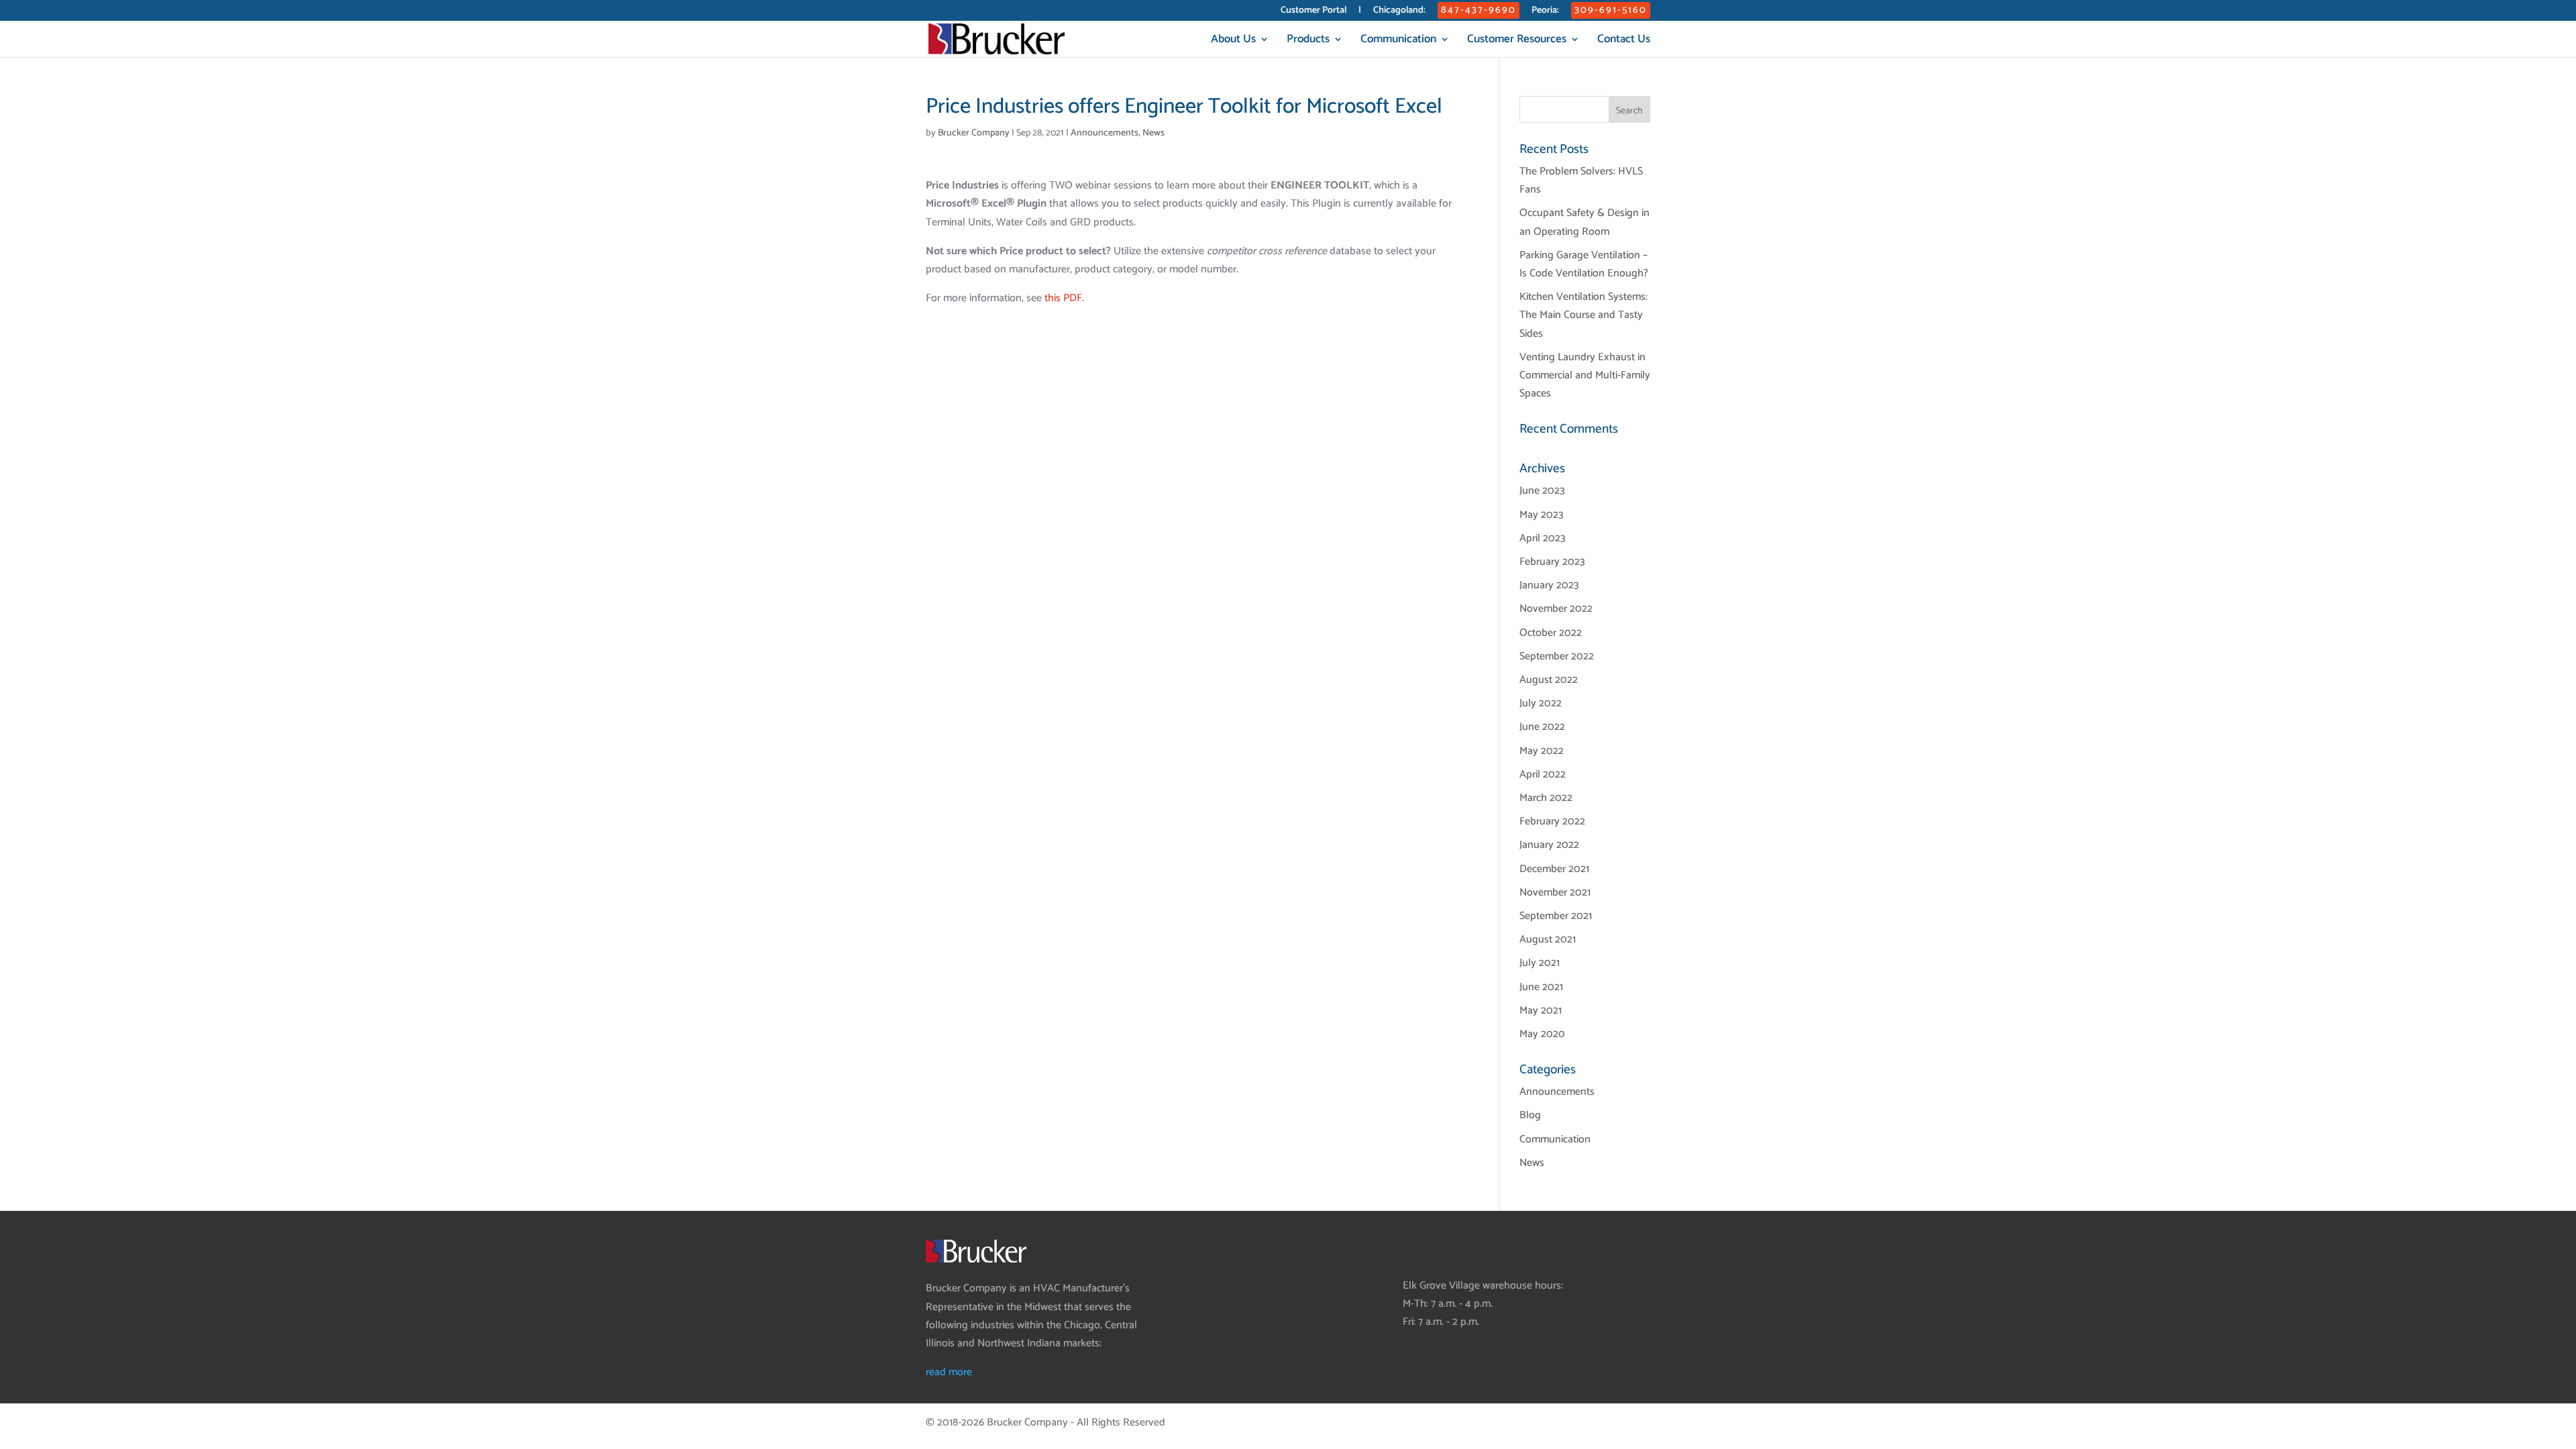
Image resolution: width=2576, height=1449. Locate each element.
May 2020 (1542, 1034)
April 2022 (1543, 774)
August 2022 (1549, 680)
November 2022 (1556, 609)
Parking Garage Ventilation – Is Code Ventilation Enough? (1584, 264)
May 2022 (1542, 751)
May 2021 (1541, 1011)
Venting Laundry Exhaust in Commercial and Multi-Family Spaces (1585, 375)
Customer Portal (1313, 12)
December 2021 (1554, 869)
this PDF (1063, 298)
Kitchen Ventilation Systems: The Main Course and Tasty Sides (1584, 315)
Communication (1398, 41)
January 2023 (1549, 585)
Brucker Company (974, 133)
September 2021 (1556, 916)
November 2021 (1555, 893)
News (1153, 133)
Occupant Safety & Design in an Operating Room (1585, 222)
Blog (1530, 1115)
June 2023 (1542, 491)
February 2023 (1552, 562)
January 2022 (1549, 845)
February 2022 (1552, 821)
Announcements (1105, 133)
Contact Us (1624, 41)
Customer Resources (1517, 41)
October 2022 (1551, 633)
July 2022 (1541, 703)
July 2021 (1540, 963)
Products (1308, 41)
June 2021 (1541, 987)
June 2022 (1542, 727)
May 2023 (1542, 515)
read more (949, 1372)
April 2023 (1543, 538)
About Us (1233, 41)
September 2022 (1557, 656)
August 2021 (1548, 940)
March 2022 (1546, 798)
